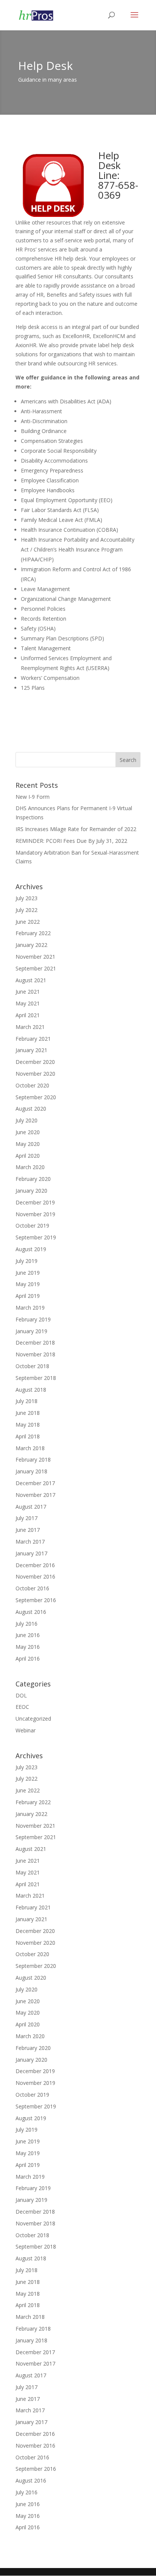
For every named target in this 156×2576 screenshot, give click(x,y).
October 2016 (32, 1588)
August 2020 (31, 1109)
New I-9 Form (33, 797)
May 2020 (28, 1144)
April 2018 (28, 1436)
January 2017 (31, 1553)
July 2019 (27, 1261)
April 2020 (28, 1156)
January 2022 (31, 945)
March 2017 (30, 1542)
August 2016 (31, 1612)
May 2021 (28, 1003)
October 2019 (32, 1226)
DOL (21, 1695)
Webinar (26, 1730)
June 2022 (28, 922)
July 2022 (27, 910)
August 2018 (31, 1390)
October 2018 (32, 1366)
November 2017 (35, 1495)
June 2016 (28, 1635)
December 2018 (35, 1343)
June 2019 (28, 1273)
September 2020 (36, 1097)
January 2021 (31, 1050)
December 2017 (35, 1483)
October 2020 (32, 1085)
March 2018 (30, 1448)
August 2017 (31, 1507)
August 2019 (31, 1249)
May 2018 (28, 1425)
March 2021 (30, 1027)
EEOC (22, 1707)
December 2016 (35, 1565)
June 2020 (28, 1132)
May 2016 (28, 1647)
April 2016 (28, 1659)
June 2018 (28, 1413)
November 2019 (35, 1214)
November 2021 (35, 957)
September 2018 (36, 1378)
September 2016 (36, 1600)
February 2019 (33, 1319)
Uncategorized (33, 1719)
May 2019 (28, 1284)
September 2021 (36, 968)
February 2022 (33, 933)
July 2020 (27, 1120)
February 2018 (33, 1459)
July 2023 (27, 898)
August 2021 (31, 980)
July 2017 (27, 1518)
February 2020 (33, 1179)
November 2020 (35, 1074)
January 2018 (31, 1471)
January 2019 (31, 1331)
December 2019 (35, 1202)
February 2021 (33, 1039)
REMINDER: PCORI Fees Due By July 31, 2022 (71, 841)
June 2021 (28, 992)
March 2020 (30, 1167)
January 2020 (31, 1191)
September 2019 (36, 1237)
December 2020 (35, 1062)
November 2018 (35, 1354)
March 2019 (30, 1308)
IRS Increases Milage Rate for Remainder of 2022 (76, 829)
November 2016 (35, 1576)
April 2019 (28, 1296)
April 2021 (28, 1015)
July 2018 (27, 1401)
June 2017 (28, 1530)
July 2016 (27, 1624)
